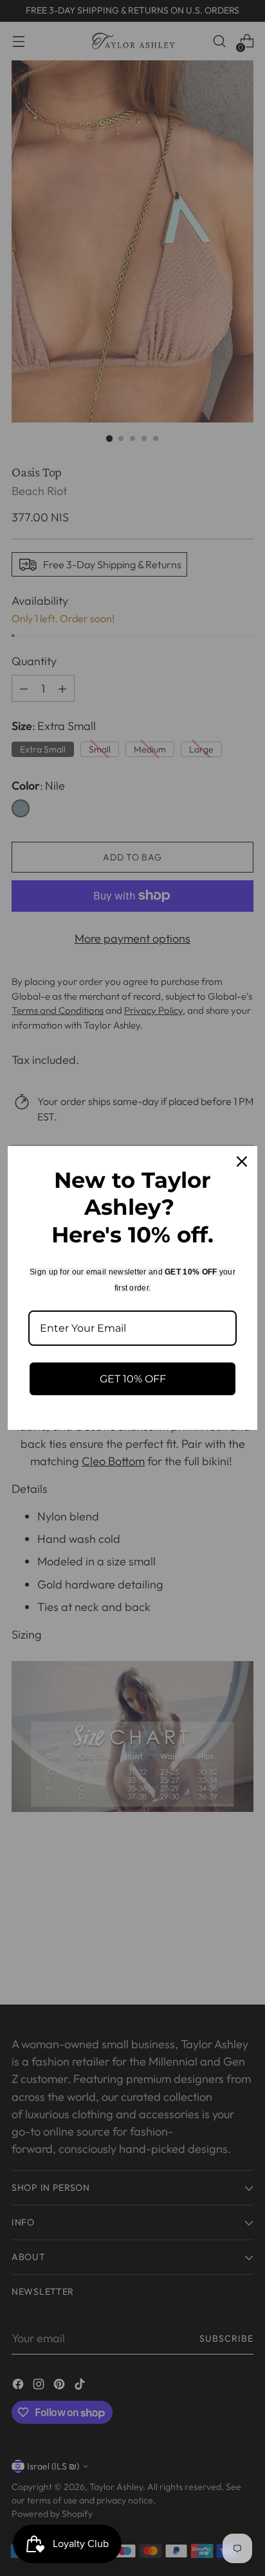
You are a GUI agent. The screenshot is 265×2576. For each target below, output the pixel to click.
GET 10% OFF (133, 1379)
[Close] (242, 1162)
